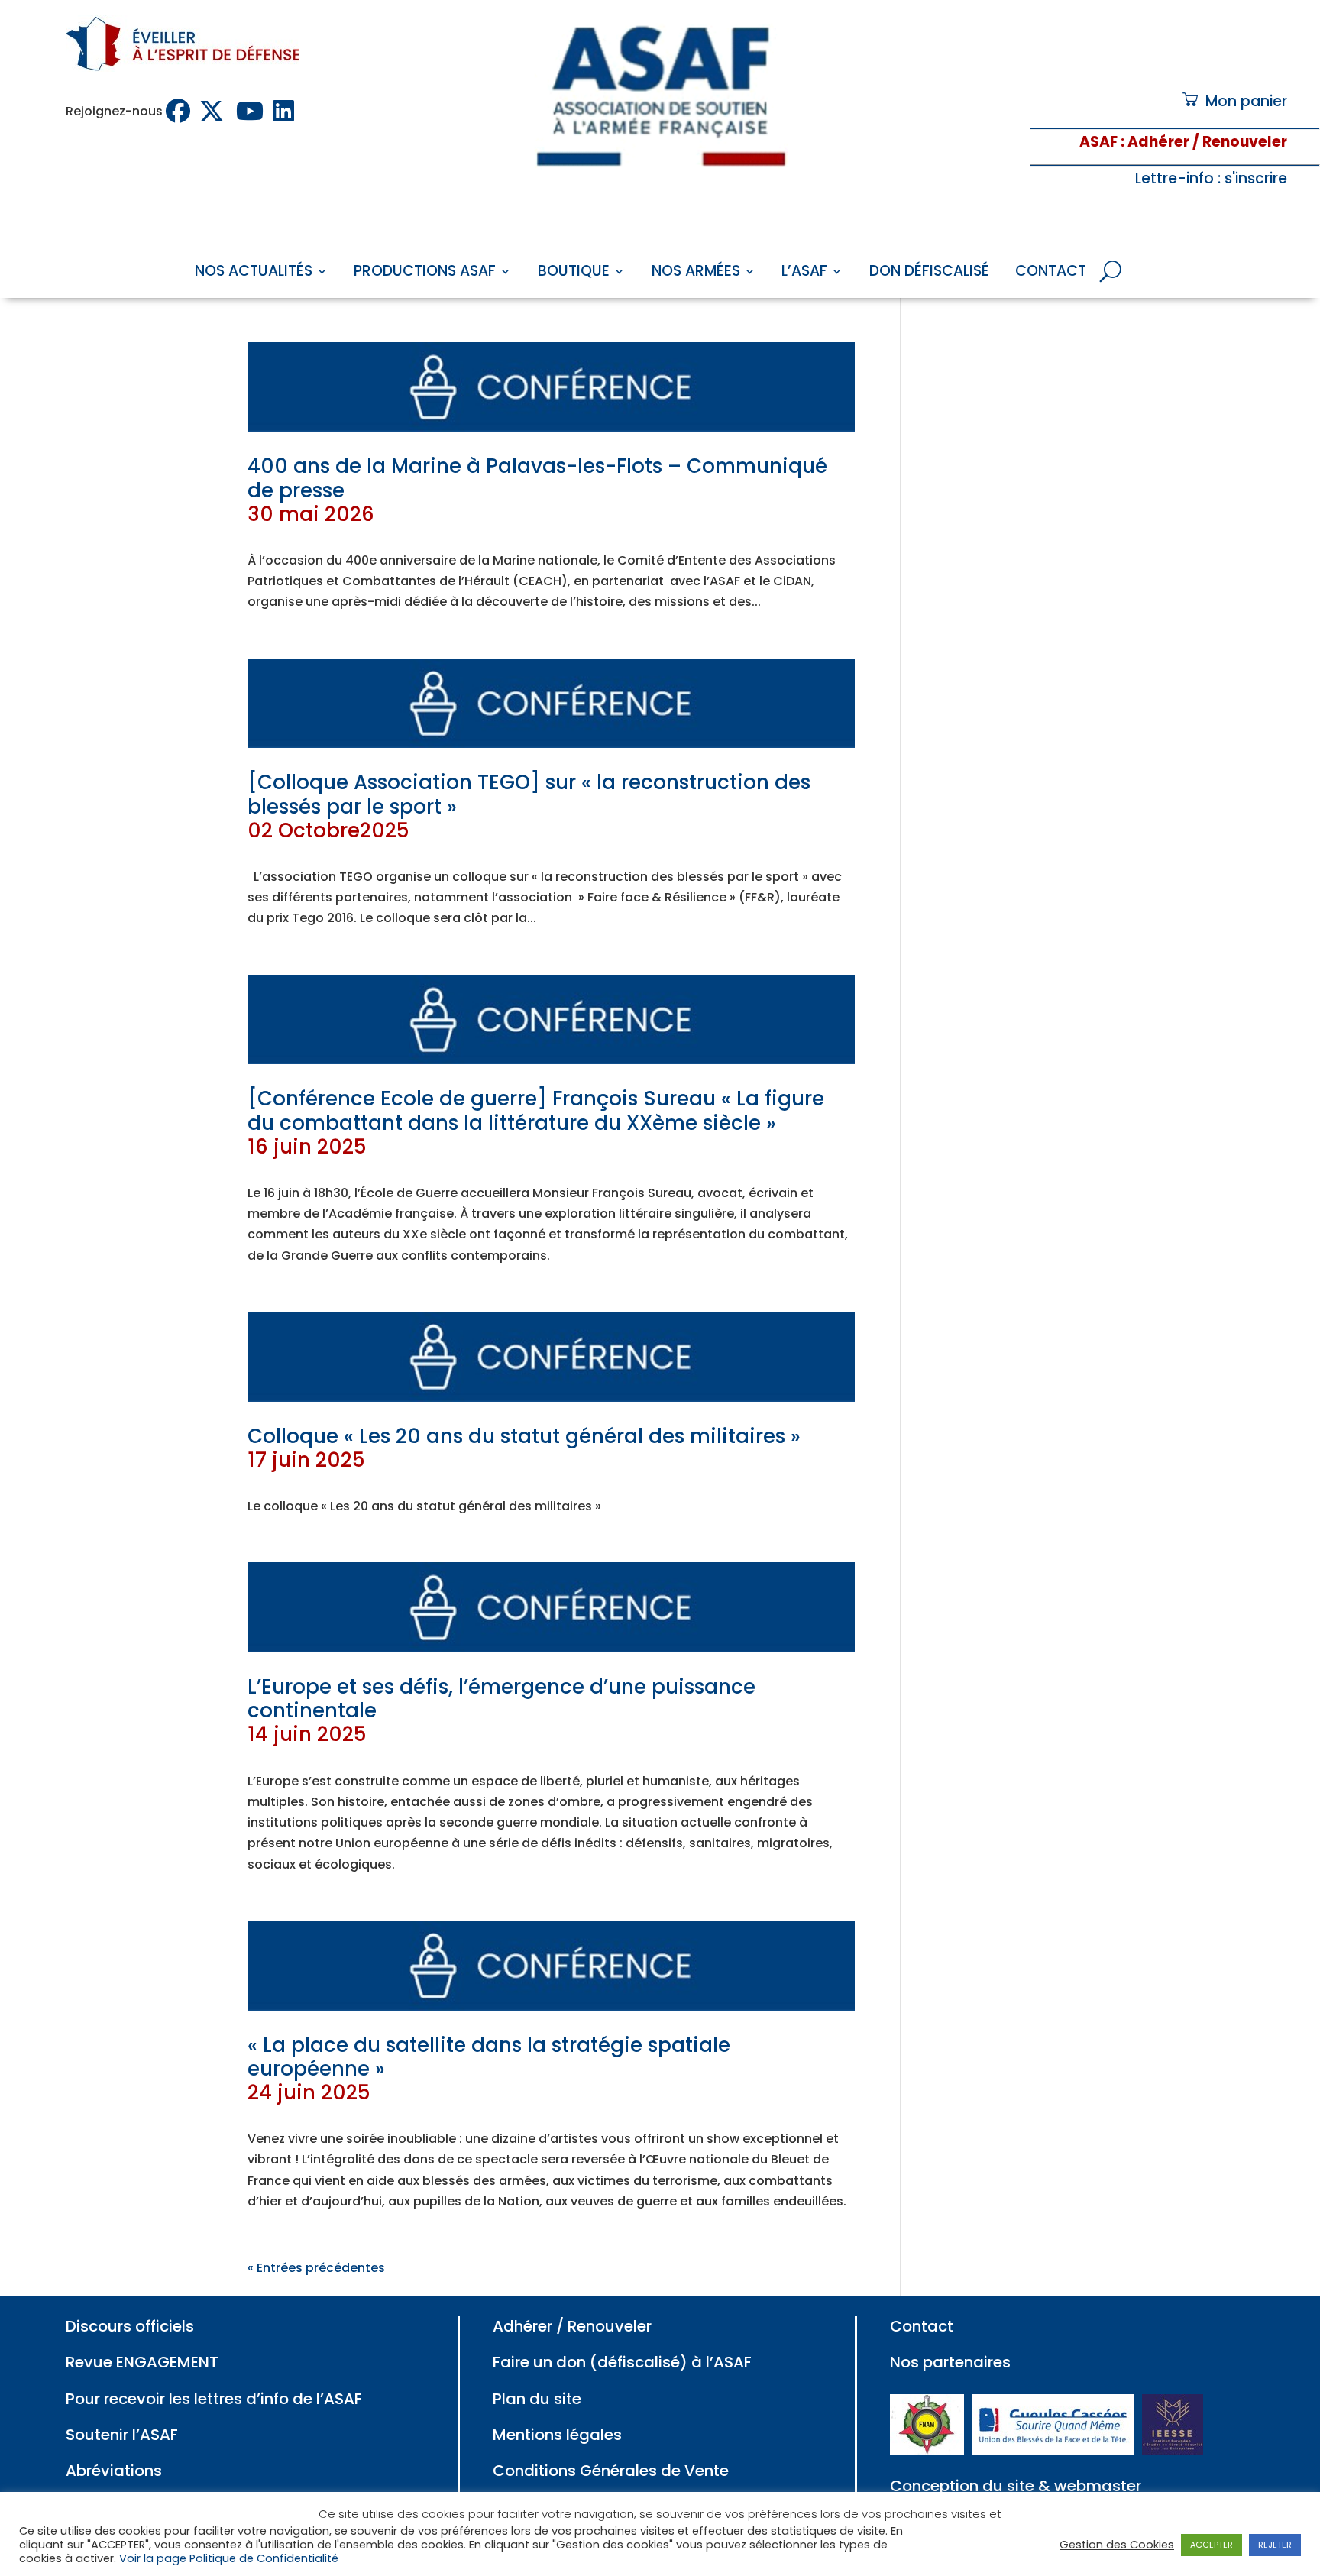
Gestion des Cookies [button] (1117, 2545)
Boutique (574, 273)
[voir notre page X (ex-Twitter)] (215, 111)
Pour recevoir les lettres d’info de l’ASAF (214, 2399)
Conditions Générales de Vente (611, 2471)
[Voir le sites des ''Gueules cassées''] (1053, 2450)
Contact (1051, 273)
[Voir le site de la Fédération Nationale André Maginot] (927, 2450)
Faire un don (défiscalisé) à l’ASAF (622, 2362)
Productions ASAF (425, 273)
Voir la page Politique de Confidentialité (229, 2558)
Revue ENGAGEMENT (142, 2362)
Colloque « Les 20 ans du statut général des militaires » (524, 1448)
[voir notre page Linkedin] (285, 111)
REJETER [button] (1275, 2545)
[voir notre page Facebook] (180, 111)
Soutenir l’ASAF (122, 2435)
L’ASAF (804, 273)
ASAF (1098, 142)
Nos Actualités (254, 273)
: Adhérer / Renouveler (1202, 142)
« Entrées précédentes (316, 2268)
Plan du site (537, 2399)
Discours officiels (130, 2326)
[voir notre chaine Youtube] (251, 111)
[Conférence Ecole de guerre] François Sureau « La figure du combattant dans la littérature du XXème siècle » (536, 1122)
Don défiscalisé (929, 273)
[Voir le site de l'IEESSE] (1173, 2450)
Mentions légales (557, 2435)
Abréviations (114, 2471)
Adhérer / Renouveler (572, 2326)
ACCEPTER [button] (1212, 2545)
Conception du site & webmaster (1016, 2486)
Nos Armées (696, 273)
